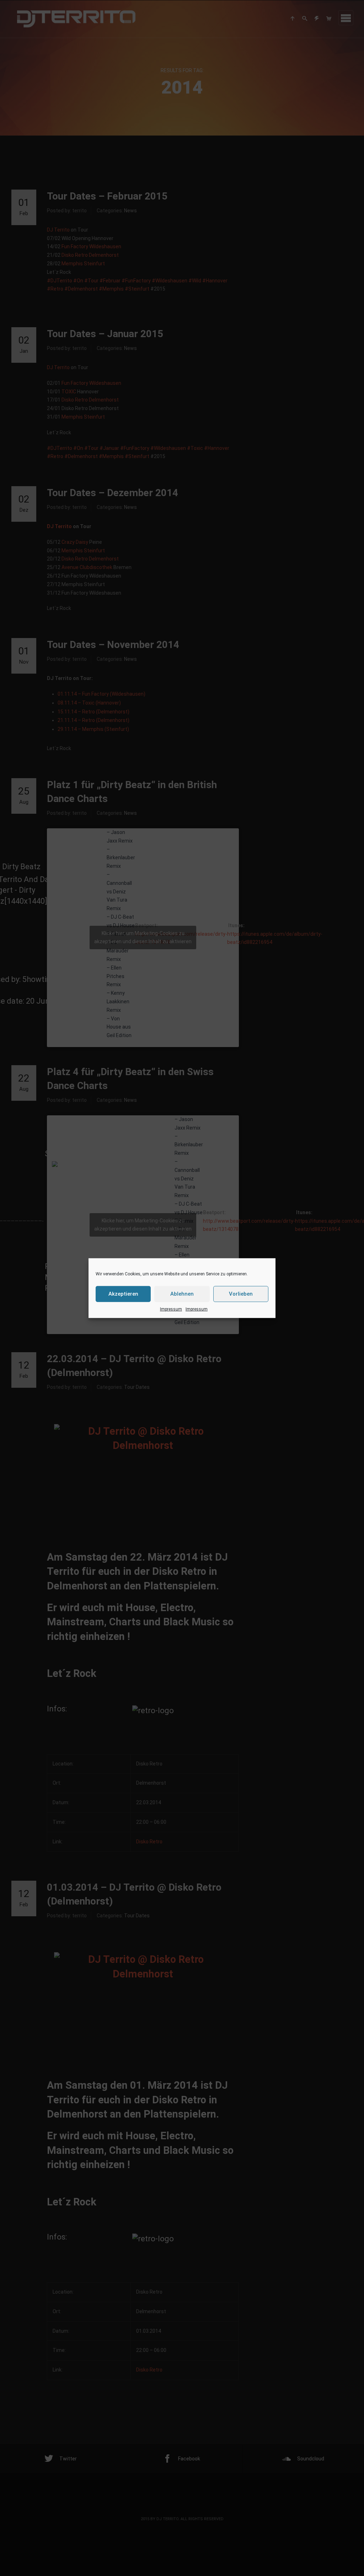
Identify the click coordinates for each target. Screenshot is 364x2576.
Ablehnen (182, 1294)
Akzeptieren (123, 1294)
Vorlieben (241, 1294)
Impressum (171, 1309)
